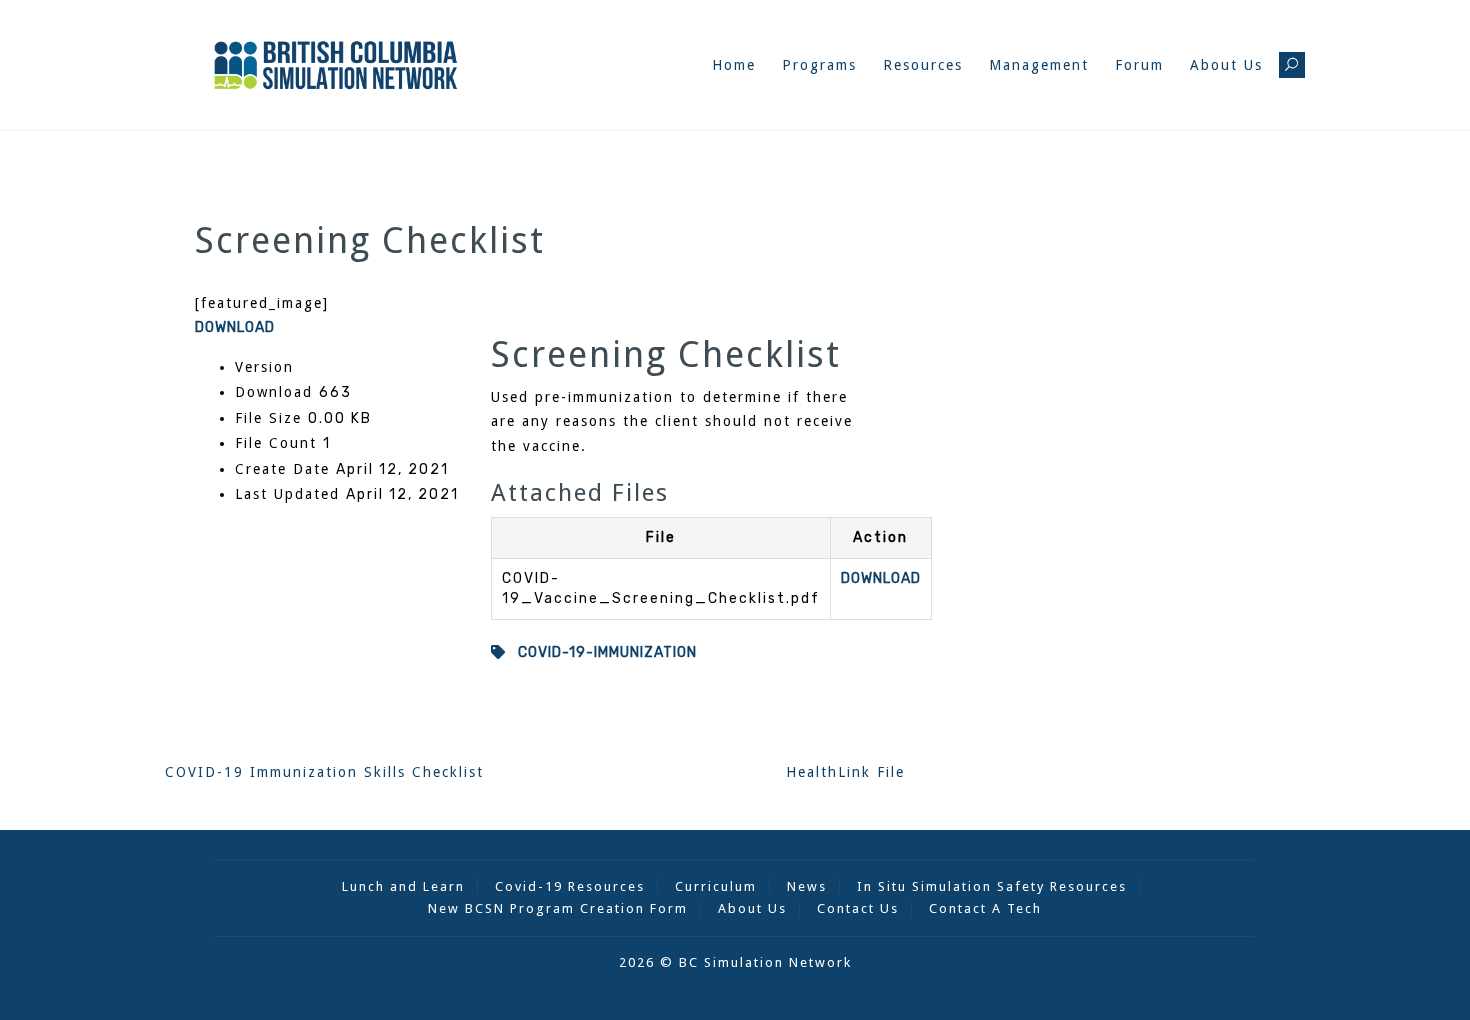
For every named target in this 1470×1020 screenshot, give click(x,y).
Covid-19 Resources (570, 886)
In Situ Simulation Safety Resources (992, 886)
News (807, 886)
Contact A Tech (985, 908)
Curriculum (716, 886)
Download (235, 327)
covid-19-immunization (601, 652)
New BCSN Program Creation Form (558, 908)
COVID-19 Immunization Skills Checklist (324, 772)
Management (1039, 65)
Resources (923, 65)
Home (734, 65)
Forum (1139, 65)
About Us (1226, 65)
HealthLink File (845, 772)
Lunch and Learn (403, 886)
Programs (819, 65)
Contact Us (858, 908)
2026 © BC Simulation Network (735, 962)
